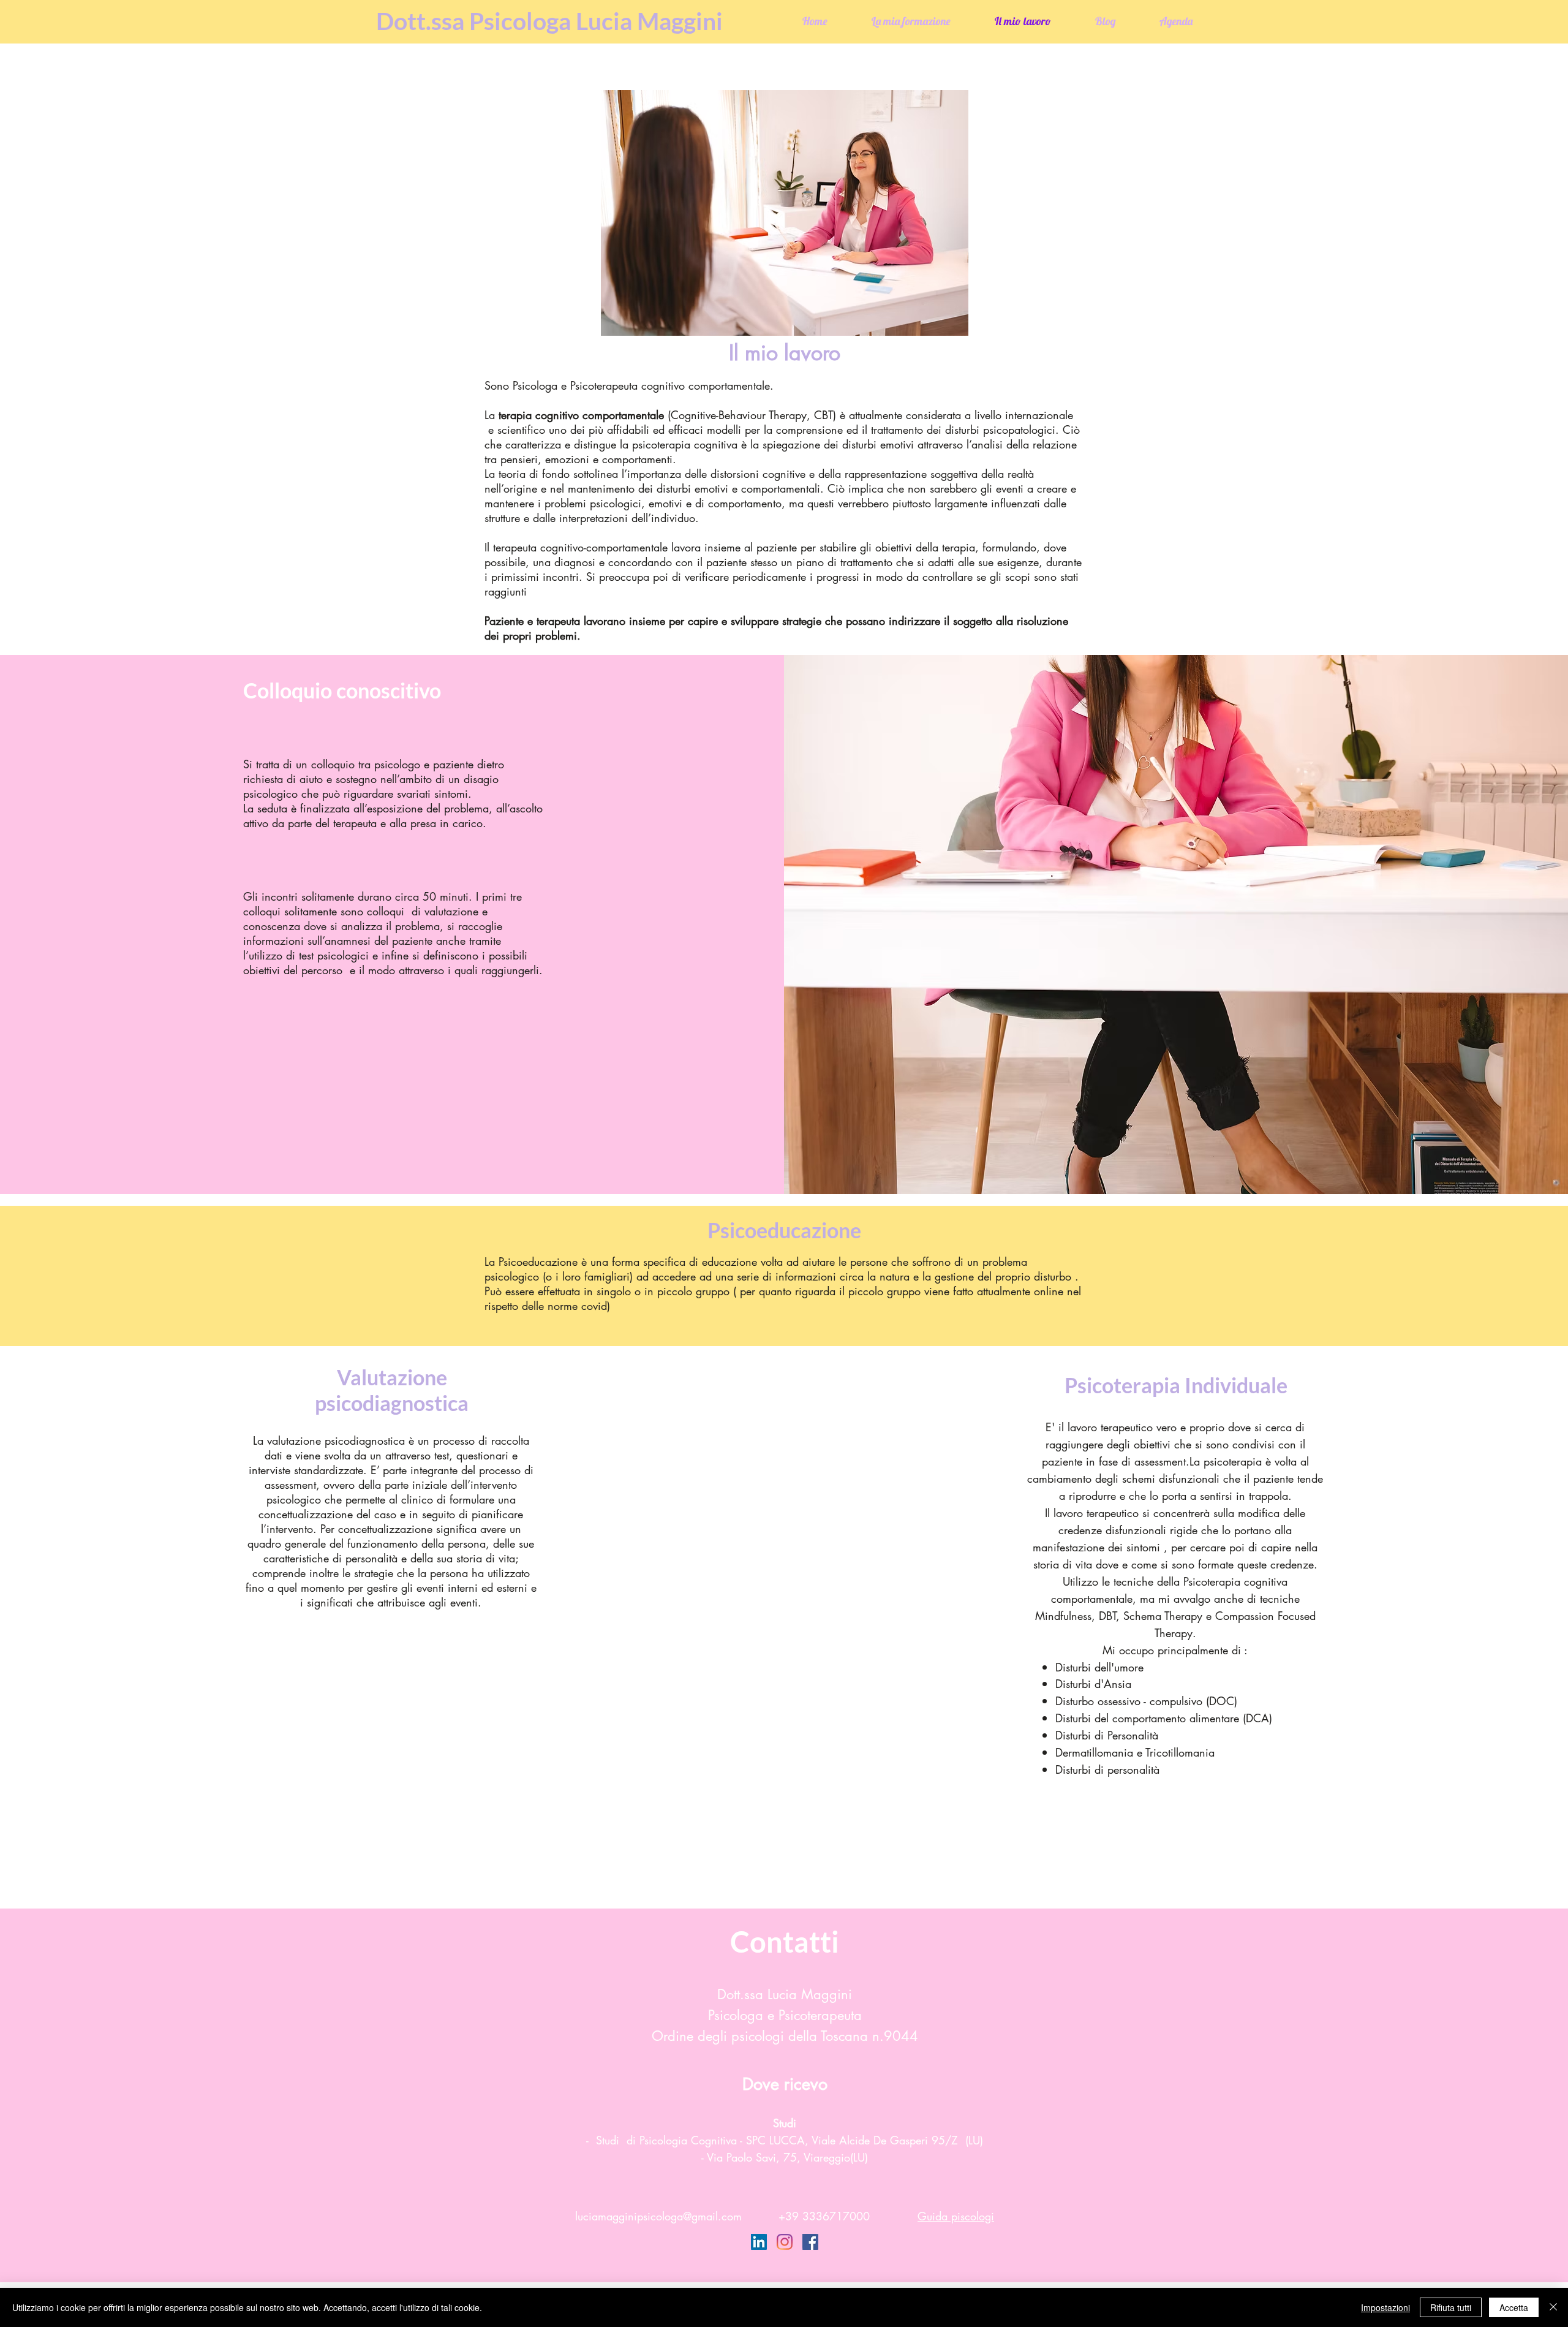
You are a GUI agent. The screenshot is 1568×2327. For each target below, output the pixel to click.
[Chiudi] (1553, 2307)
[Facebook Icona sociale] (810, 2242)
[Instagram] (785, 2242)
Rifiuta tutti (1451, 2307)
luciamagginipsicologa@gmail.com (658, 2216)
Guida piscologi (956, 2216)
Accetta (1514, 2307)
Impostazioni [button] (1385, 2307)
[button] (1174, 1840)
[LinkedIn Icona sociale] (759, 2242)
